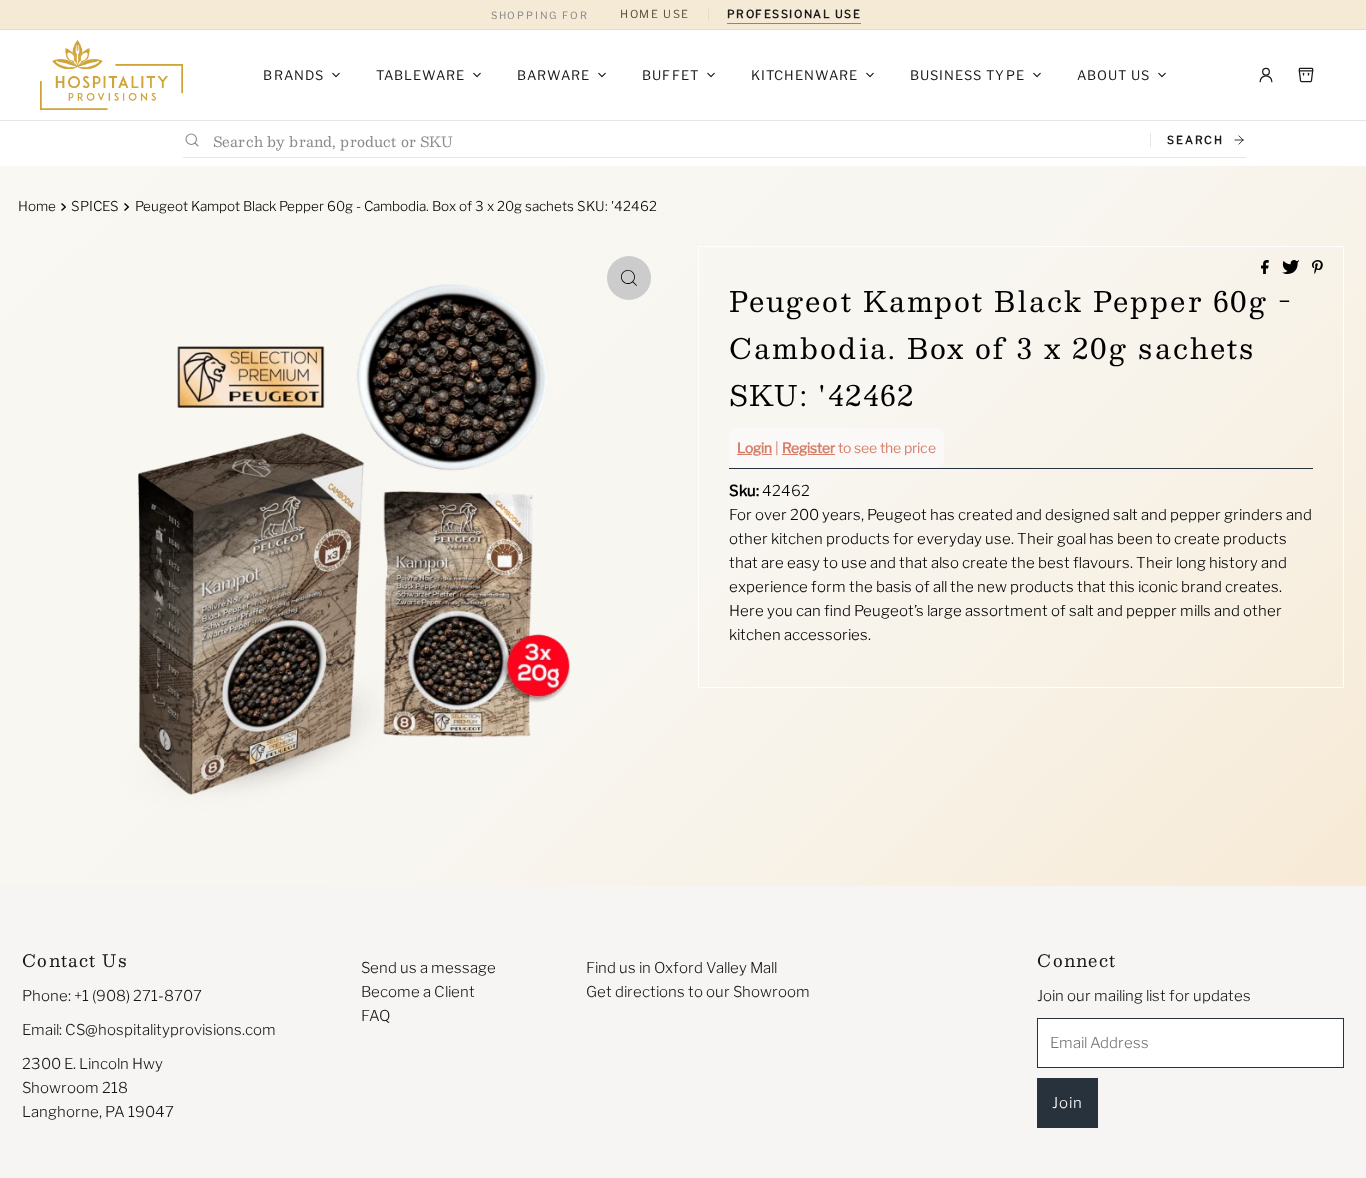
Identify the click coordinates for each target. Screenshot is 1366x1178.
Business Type (967, 75)
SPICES (95, 206)
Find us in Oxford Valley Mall (681, 968)
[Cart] (1306, 75)
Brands (293, 75)
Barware (553, 75)
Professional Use (794, 14)
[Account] (1266, 75)
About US (1113, 75)
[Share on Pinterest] (1317, 268)
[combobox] (673, 140)
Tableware (420, 75)
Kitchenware (804, 75)
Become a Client (418, 992)
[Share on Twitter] (1292, 268)
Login (754, 447)
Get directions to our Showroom (698, 992)
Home (37, 206)
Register (808, 447)
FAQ (375, 1016)
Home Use (654, 14)
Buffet (670, 75)
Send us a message (428, 968)
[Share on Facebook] (1266, 268)
